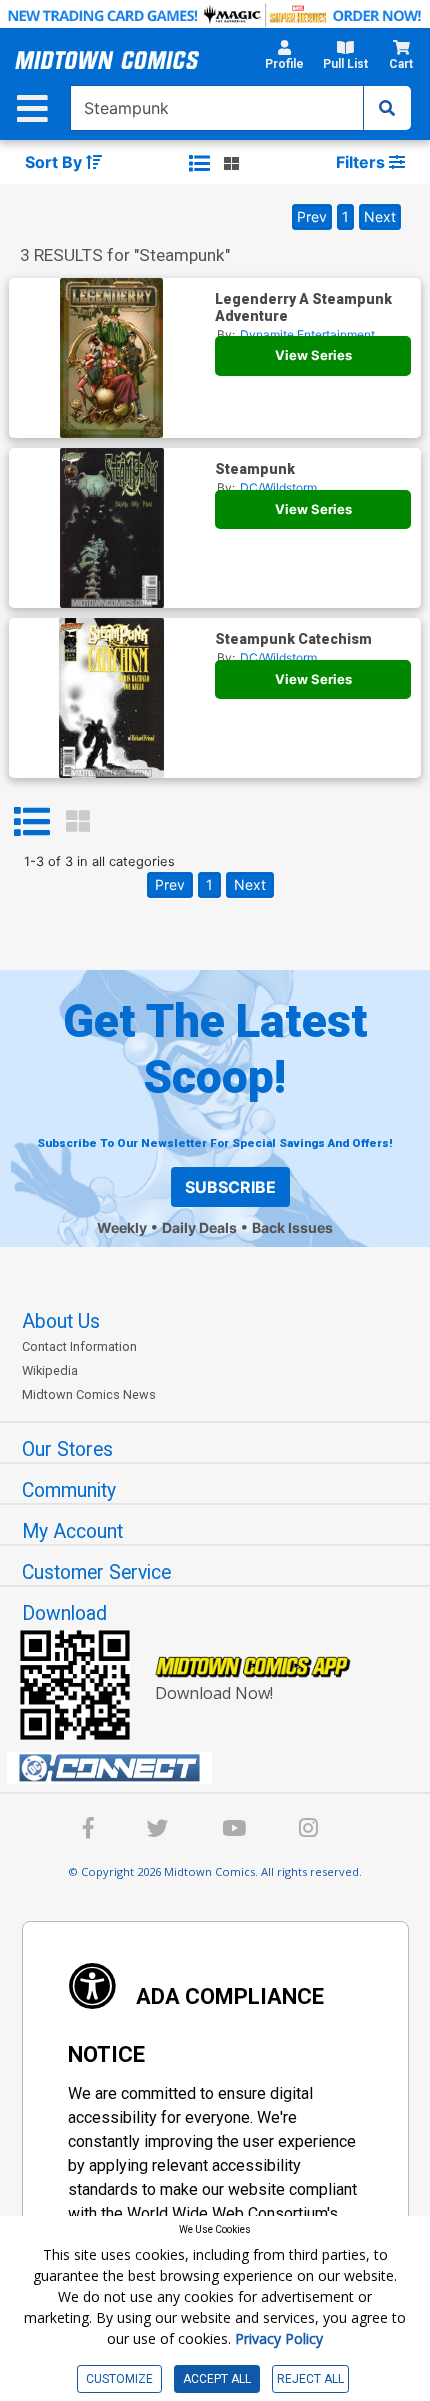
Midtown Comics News (89, 1394)
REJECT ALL (310, 2379)
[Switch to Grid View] (78, 822)
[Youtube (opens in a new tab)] (234, 1831)
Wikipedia (50, 1370)
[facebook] (88, 1831)
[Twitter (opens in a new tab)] (158, 1831)
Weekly (122, 1227)
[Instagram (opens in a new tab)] (308, 1831)
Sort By (55, 162)
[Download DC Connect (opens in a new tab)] (223, 1768)
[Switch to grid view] (231, 163)
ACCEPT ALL (217, 2379)
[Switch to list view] (199, 163)
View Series (313, 355)
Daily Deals (199, 1227)
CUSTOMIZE (119, 2379)
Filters (362, 162)
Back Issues (292, 1227)
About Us (61, 1321)
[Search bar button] (387, 108)
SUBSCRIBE (230, 1187)
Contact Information (79, 1346)
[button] (284, 60)
